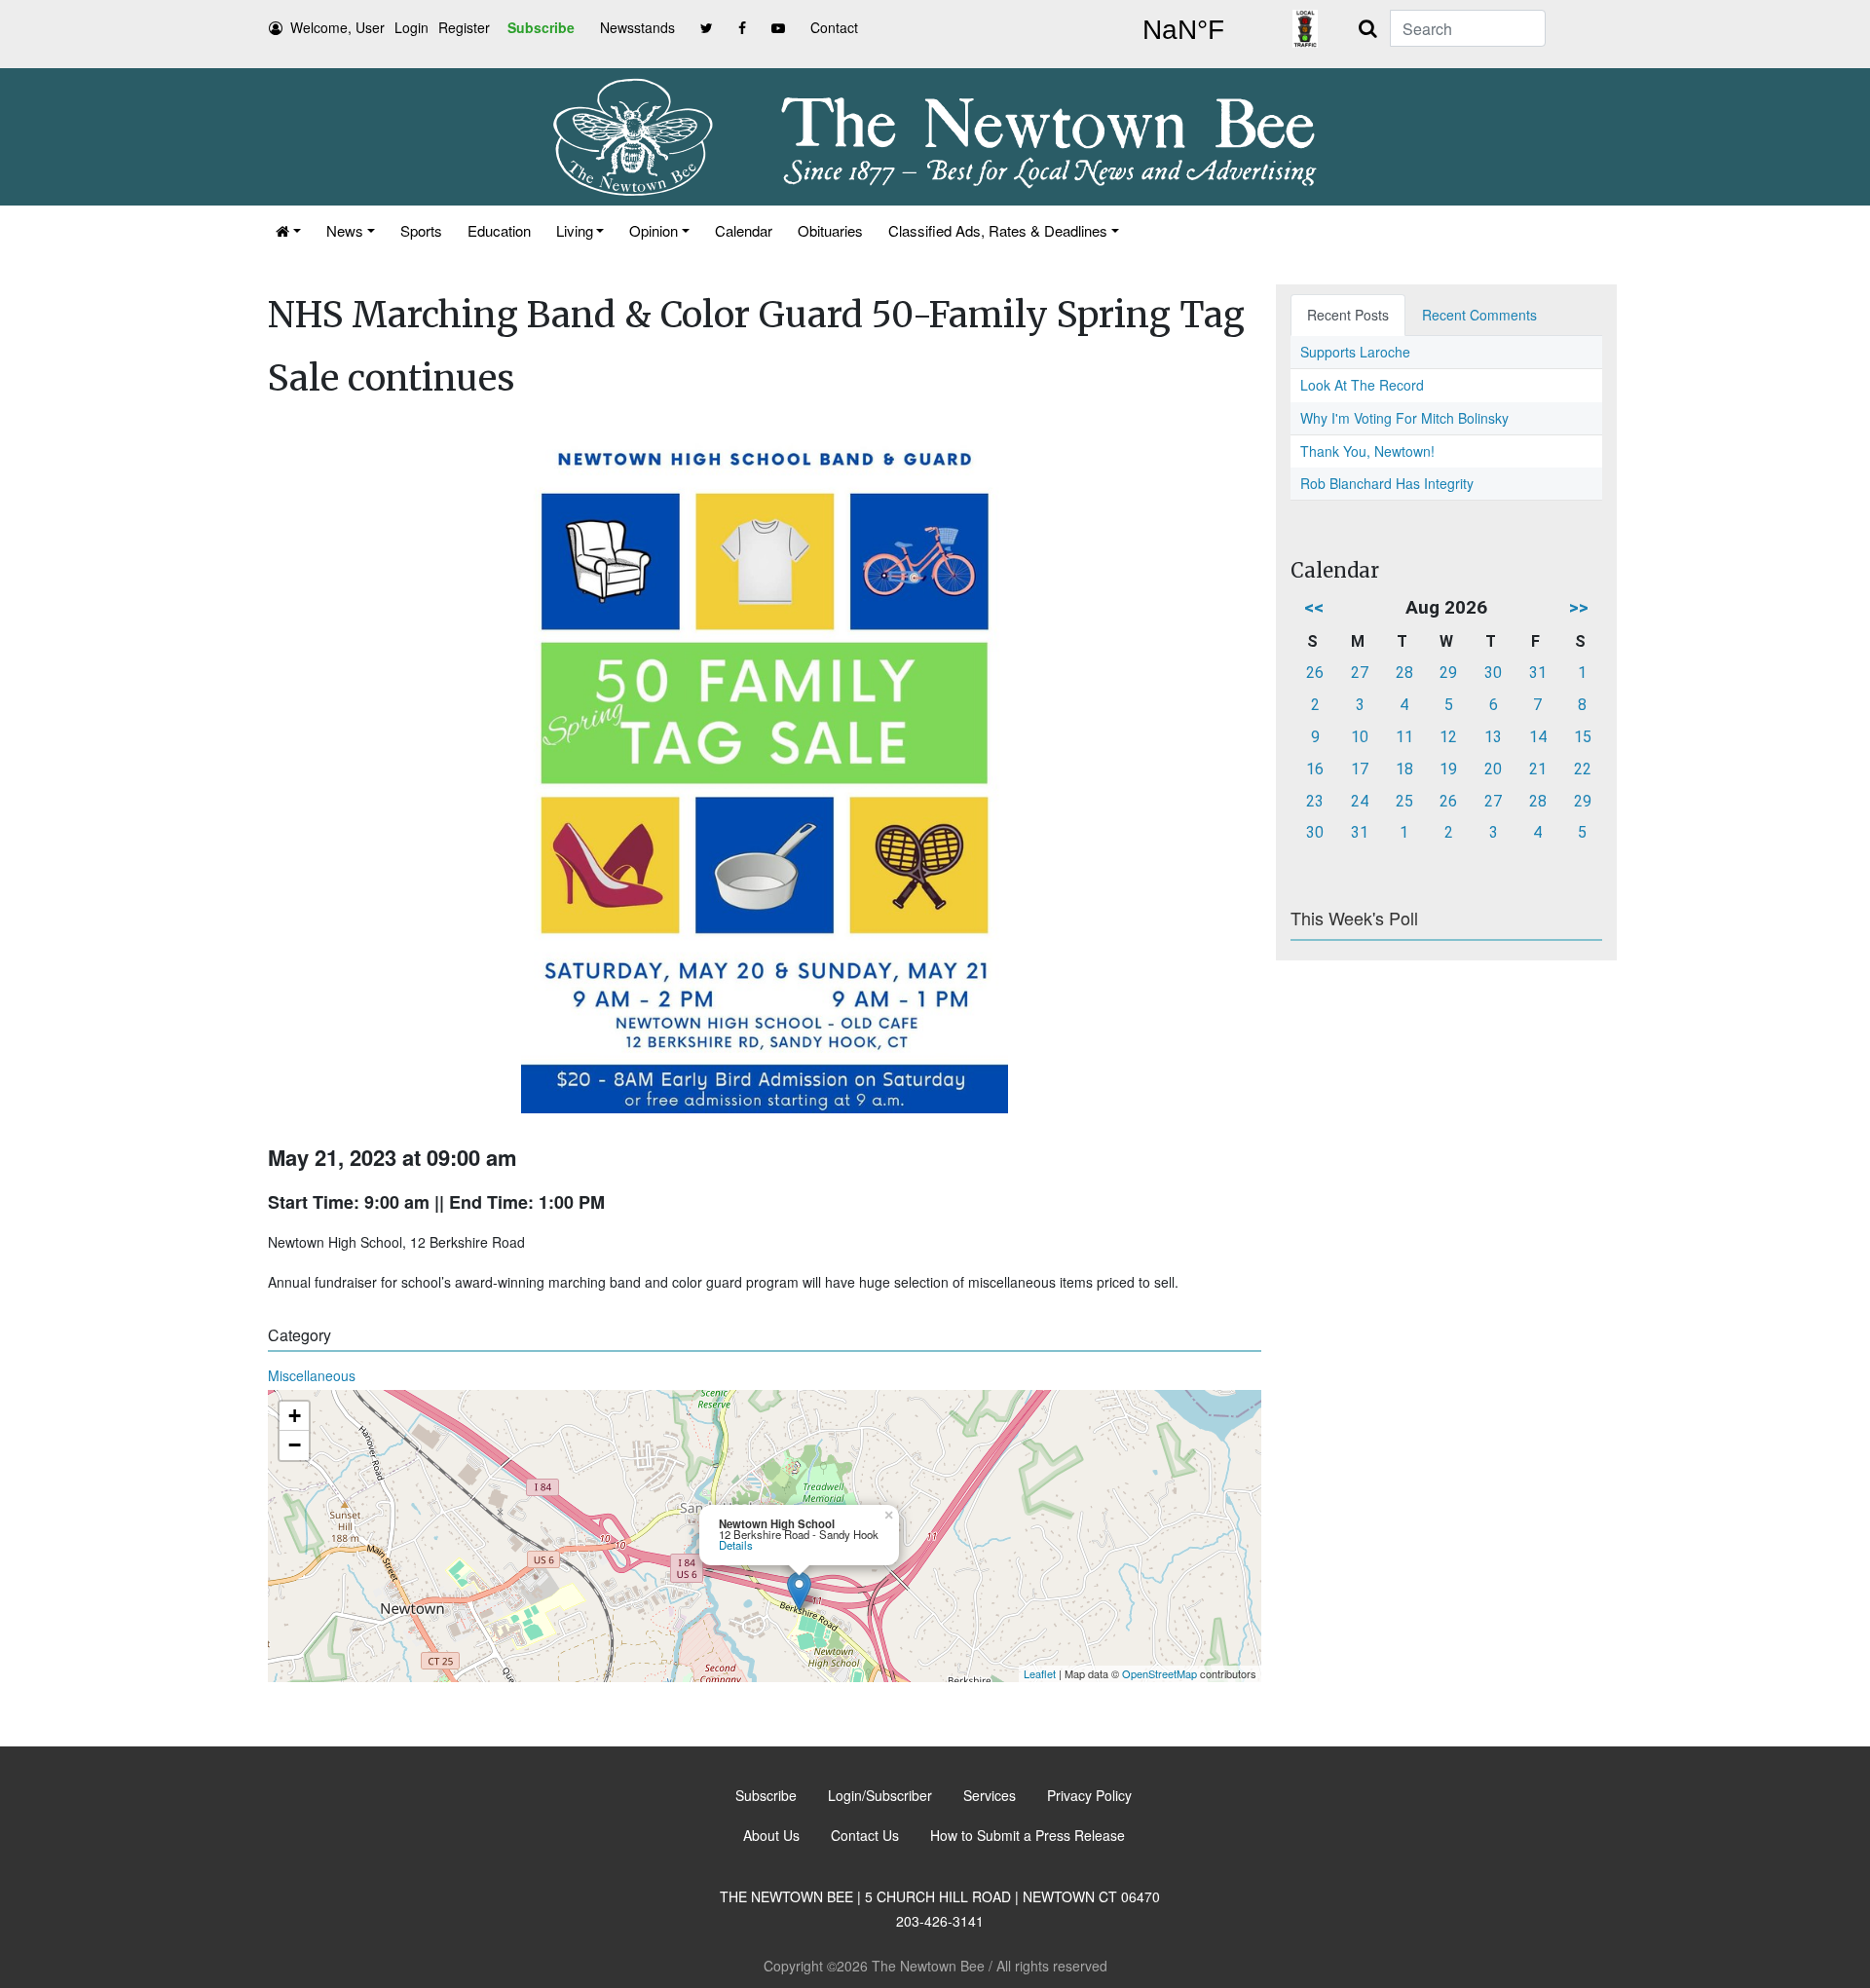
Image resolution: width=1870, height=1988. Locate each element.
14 (1538, 737)
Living (575, 230)
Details (736, 1545)
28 (1404, 673)
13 (1493, 737)
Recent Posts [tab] (1348, 315)
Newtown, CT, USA (1183, 30)
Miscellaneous (312, 1375)
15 (1583, 737)
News (345, 230)
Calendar (744, 230)
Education (499, 230)
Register (464, 27)
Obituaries (830, 230)
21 (1538, 769)
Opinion (654, 230)
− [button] (295, 1445)
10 (1360, 737)
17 (1360, 769)
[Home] (288, 230)
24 (1360, 801)
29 (1448, 673)
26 (1315, 673)
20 (1493, 769)
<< (1314, 607)
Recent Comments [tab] (1479, 315)
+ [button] (295, 1416)
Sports (421, 230)
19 (1448, 769)
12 (1448, 737)
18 (1404, 769)
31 (1538, 673)
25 (1404, 801)
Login (411, 27)
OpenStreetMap (1159, 1673)
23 (1315, 801)
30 (1493, 673)
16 (1315, 769)
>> (1579, 607)
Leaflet (1040, 1673)
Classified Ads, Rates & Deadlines (998, 230)
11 (1404, 737)
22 (1583, 769)
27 (1360, 673)
